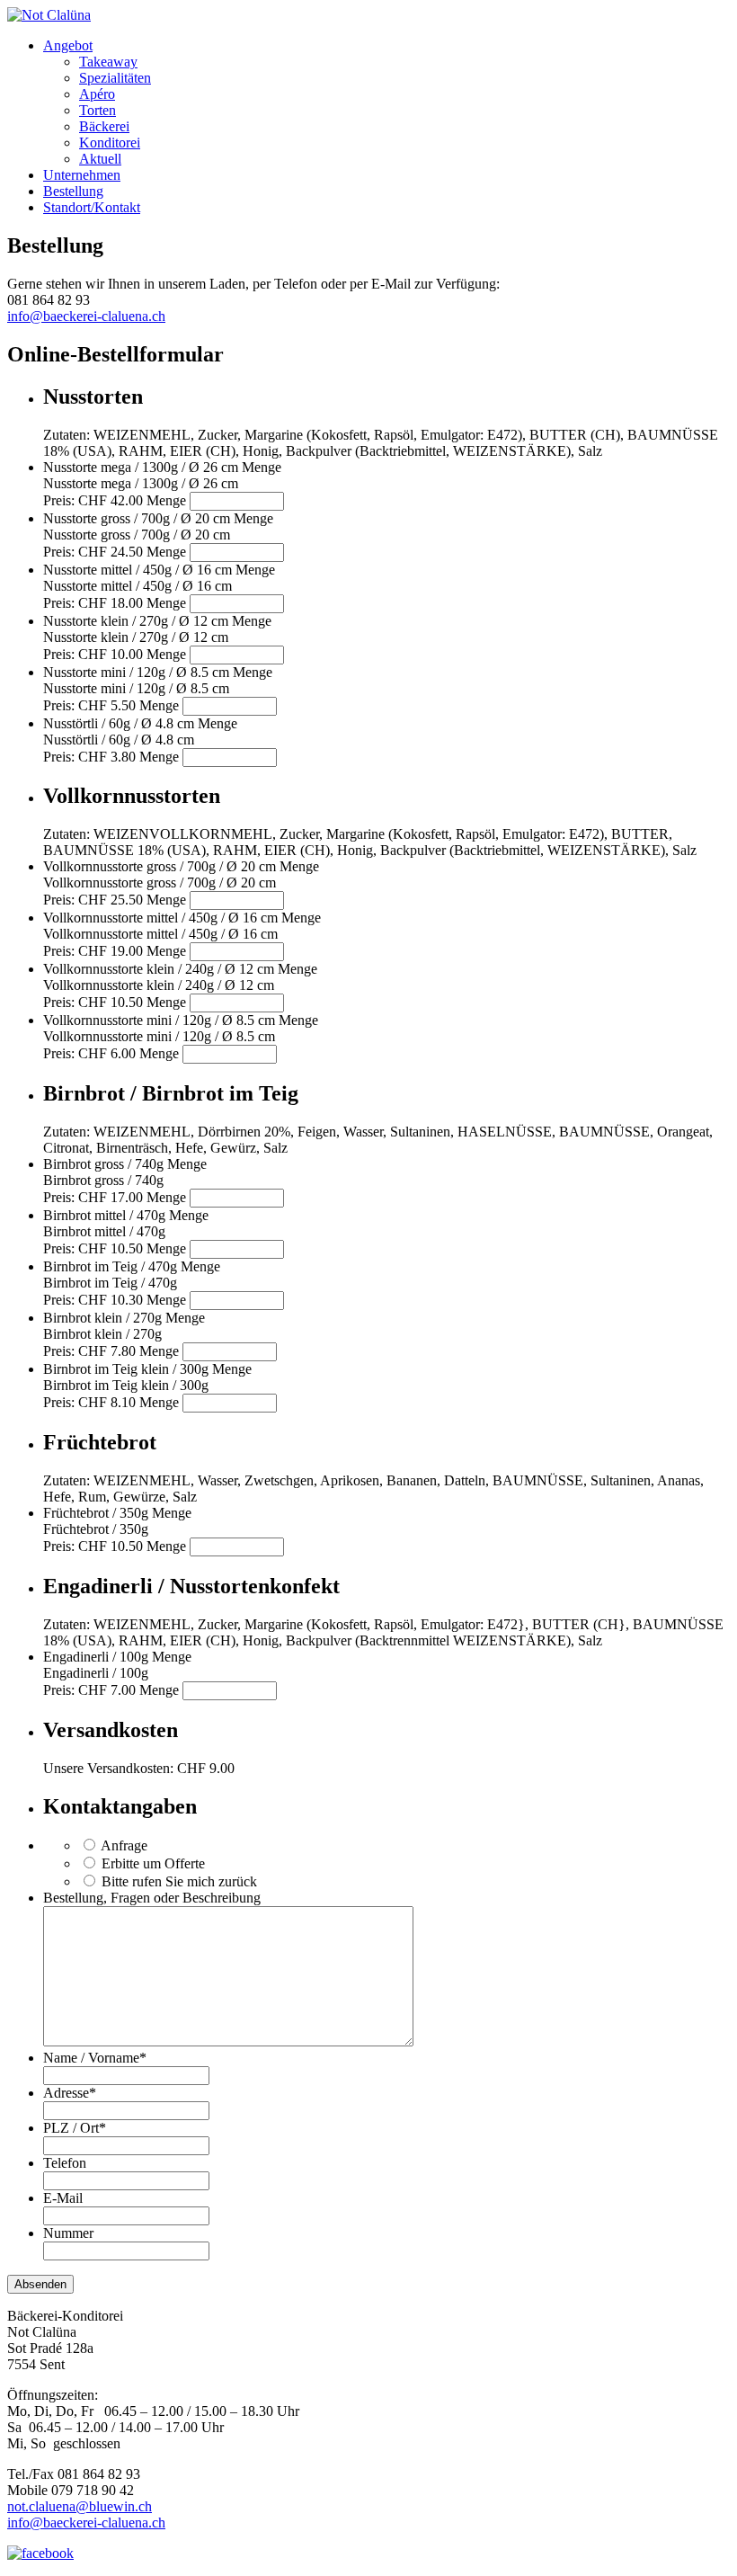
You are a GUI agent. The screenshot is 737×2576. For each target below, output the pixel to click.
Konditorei (110, 143)
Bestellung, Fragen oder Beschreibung (152, 1898)
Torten (98, 110)
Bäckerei (104, 126)
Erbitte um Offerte (153, 1863)
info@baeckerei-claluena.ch (86, 316)
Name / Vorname (95, 2058)
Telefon (65, 2163)
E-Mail (63, 2198)
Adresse (70, 2093)
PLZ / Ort (75, 2128)
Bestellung (73, 191)
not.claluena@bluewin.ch (80, 2506)
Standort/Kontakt (92, 207)
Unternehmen (82, 175)
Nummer (68, 2233)
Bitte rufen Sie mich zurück (179, 1881)
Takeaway (108, 62)
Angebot (68, 45)
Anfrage (124, 1845)
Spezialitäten (115, 78)
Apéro (97, 94)
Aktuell (100, 159)
